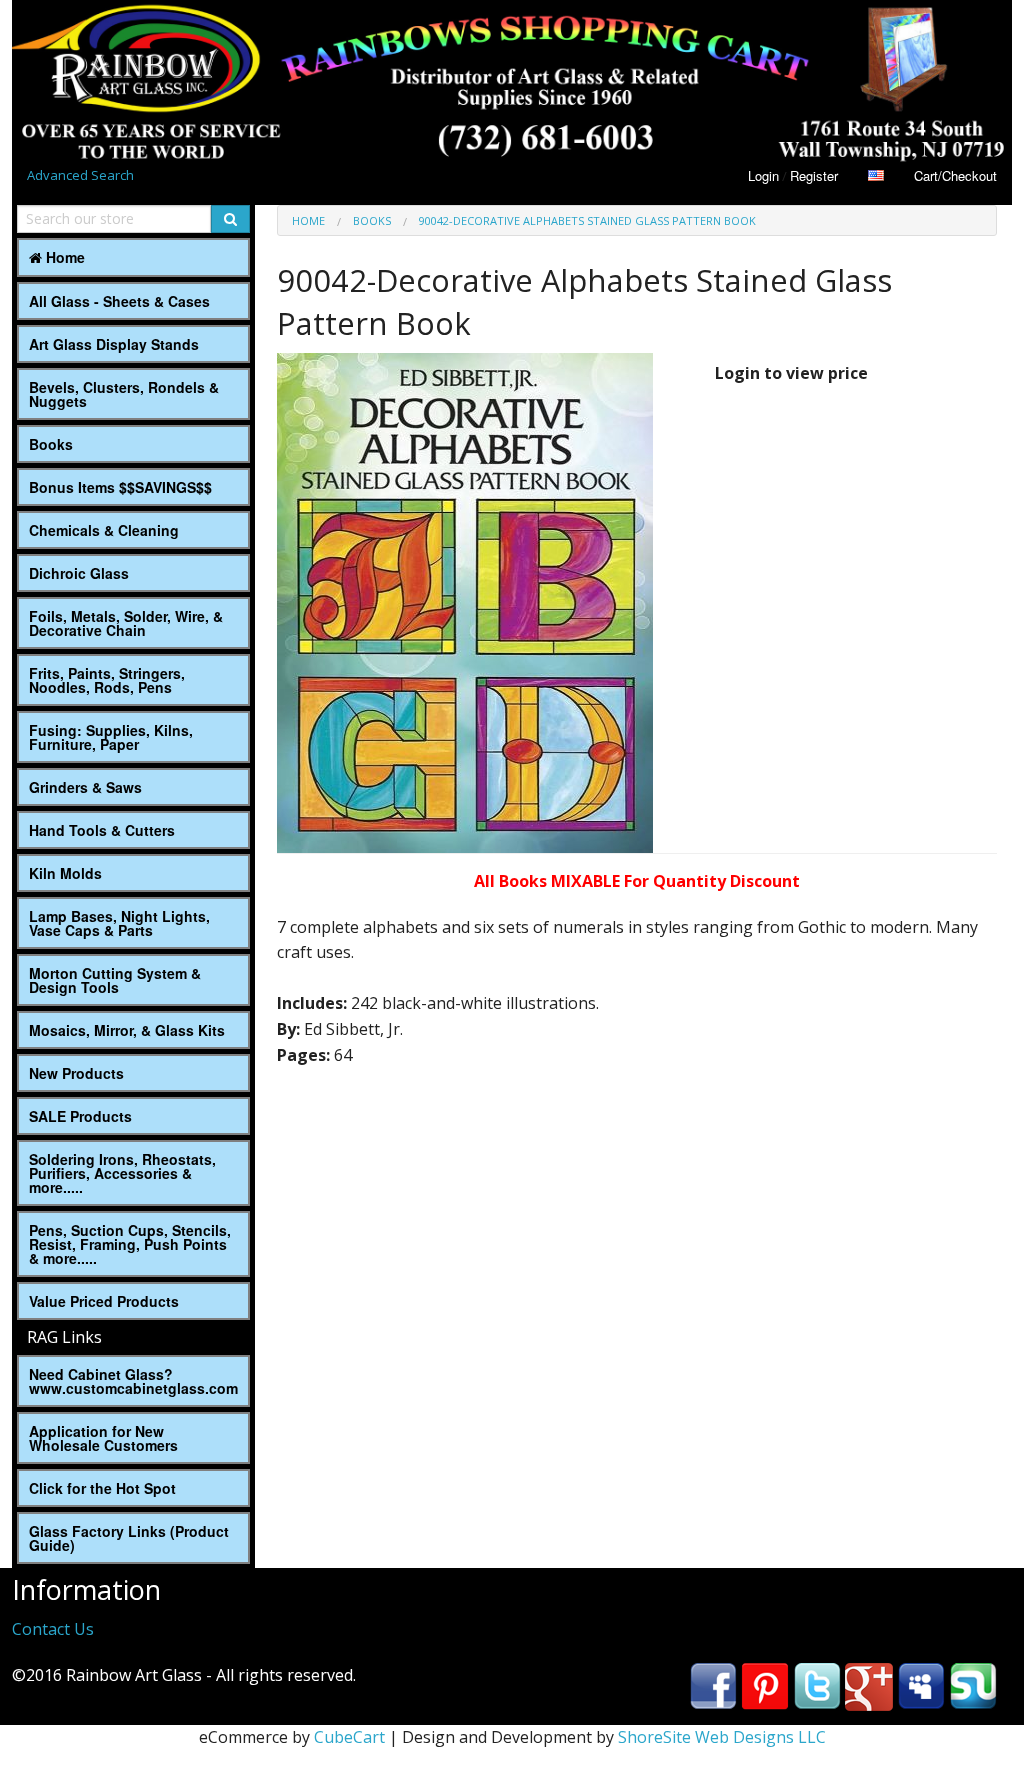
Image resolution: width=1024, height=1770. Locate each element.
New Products (76, 1073)
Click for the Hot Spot (102, 1488)
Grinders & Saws (85, 787)
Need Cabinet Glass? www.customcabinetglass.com (133, 1381)
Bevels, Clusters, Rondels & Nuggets (124, 394)
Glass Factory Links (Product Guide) (129, 1538)
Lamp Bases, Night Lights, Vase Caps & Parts (119, 923)
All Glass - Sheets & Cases (119, 301)
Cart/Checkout (955, 175)
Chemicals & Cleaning (104, 530)
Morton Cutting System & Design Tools (115, 980)
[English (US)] (876, 175)
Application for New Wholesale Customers (103, 1438)
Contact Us (53, 1629)
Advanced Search (80, 175)
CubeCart (349, 1737)
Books (51, 444)
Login (763, 175)
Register (814, 175)
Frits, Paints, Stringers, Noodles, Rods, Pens (107, 680)
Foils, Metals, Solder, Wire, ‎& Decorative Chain (126, 623)
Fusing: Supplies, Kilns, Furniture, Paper (111, 737)
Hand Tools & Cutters (102, 830)
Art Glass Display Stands (114, 344)
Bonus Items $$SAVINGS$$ (120, 487)
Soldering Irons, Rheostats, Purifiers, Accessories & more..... (122, 1173)
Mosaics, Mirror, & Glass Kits (127, 1030)
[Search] (230, 219)
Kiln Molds (65, 873)
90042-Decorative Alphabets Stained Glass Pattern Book (587, 220)
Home (63, 257)
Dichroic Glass (79, 573)
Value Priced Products (104, 1301)
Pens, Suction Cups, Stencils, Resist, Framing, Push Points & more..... (130, 1244)
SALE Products (80, 1116)
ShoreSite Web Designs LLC (722, 1737)
